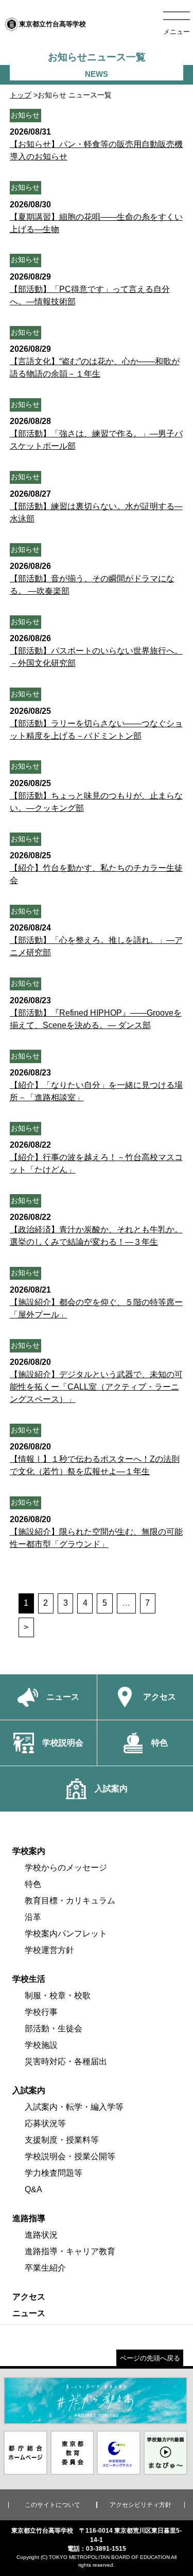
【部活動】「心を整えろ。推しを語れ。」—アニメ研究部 (96, 940)
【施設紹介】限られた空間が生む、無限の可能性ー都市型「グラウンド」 (96, 1532)
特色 (33, 1884)
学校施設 (41, 2045)
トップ (21, 95)
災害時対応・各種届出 (66, 2061)
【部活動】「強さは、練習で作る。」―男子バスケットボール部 (96, 434)
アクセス (29, 2297)
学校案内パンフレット (66, 1934)
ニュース (29, 2313)
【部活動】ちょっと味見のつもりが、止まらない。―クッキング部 (96, 796)
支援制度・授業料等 (62, 2140)
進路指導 (29, 2218)
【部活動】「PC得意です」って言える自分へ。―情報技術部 (90, 289)
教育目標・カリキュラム (70, 1901)
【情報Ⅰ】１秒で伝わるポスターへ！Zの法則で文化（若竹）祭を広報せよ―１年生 (95, 1459)
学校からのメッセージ (66, 1868)
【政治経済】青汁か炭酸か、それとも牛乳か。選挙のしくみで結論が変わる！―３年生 (96, 1229)
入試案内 (29, 2090)
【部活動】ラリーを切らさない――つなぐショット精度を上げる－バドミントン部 (96, 723)
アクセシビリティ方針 (141, 2505)
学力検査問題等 (54, 2173)
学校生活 (29, 1979)
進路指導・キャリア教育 (70, 2251)
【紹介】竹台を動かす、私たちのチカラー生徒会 (96, 868)
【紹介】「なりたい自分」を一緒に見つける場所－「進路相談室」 (96, 1085)
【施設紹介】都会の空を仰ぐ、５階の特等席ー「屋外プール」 (96, 1302)
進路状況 (41, 2235)
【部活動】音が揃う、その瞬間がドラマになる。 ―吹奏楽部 (92, 578)
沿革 (33, 1917)
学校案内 (29, 1851)
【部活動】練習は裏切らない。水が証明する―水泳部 (96, 506)
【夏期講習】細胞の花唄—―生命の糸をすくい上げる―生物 (96, 217)
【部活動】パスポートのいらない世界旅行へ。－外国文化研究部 (96, 651)
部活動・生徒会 (54, 2028)
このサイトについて (52, 2505)
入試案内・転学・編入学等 (74, 2107)
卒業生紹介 (45, 2268)
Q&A (33, 2189)
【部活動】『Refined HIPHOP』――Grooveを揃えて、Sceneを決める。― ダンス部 (96, 1013)
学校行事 (41, 2012)
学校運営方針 (49, 1950)
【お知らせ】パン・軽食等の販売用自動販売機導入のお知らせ (96, 144)
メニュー (177, 32)
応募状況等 (45, 2123)
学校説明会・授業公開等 (70, 2156)
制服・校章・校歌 (58, 1995)
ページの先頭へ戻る (150, 2358)
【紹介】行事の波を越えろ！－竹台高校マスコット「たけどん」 (96, 1157)
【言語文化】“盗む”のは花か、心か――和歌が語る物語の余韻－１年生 (95, 361)
